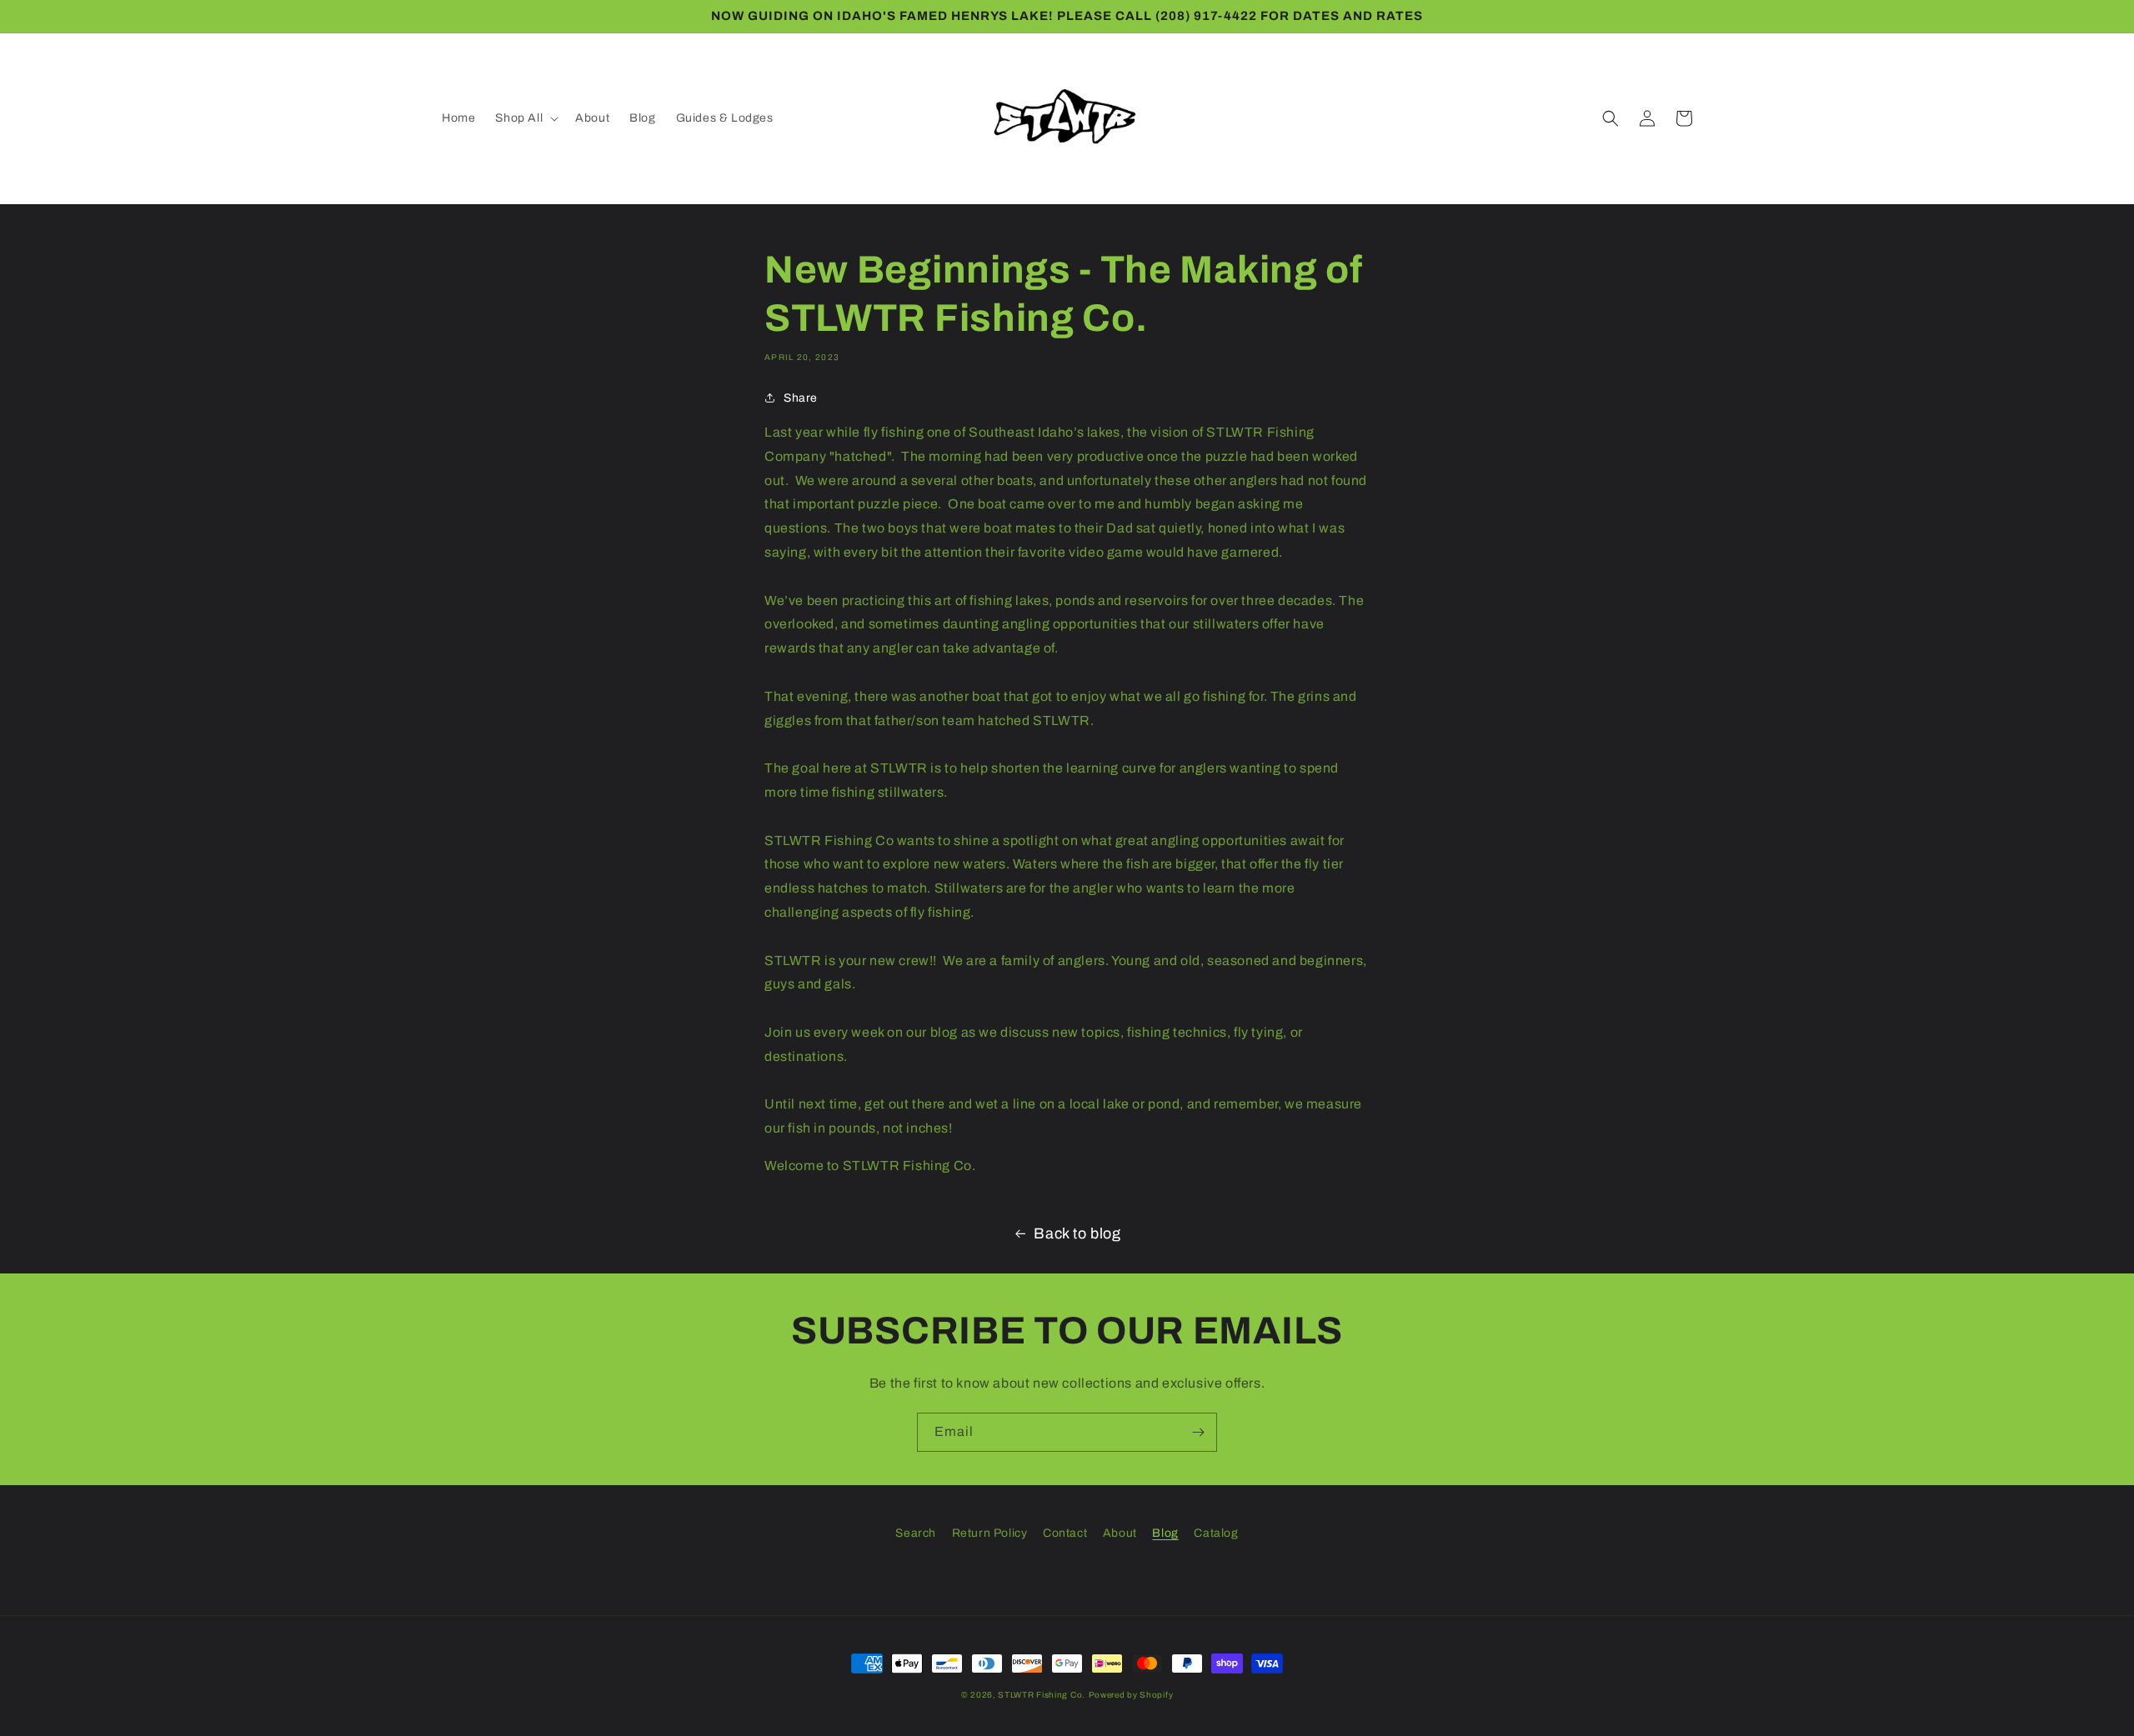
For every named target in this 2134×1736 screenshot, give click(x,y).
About (1120, 1533)
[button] (525, 118)
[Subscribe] (1198, 1432)
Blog (1165, 1533)
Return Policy (990, 1533)
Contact (1065, 1533)
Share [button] (801, 398)
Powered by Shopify (1131, 1695)
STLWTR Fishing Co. (1042, 1695)
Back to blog (1077, 1233)
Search (916, 1533)
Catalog (1216, 1533)
